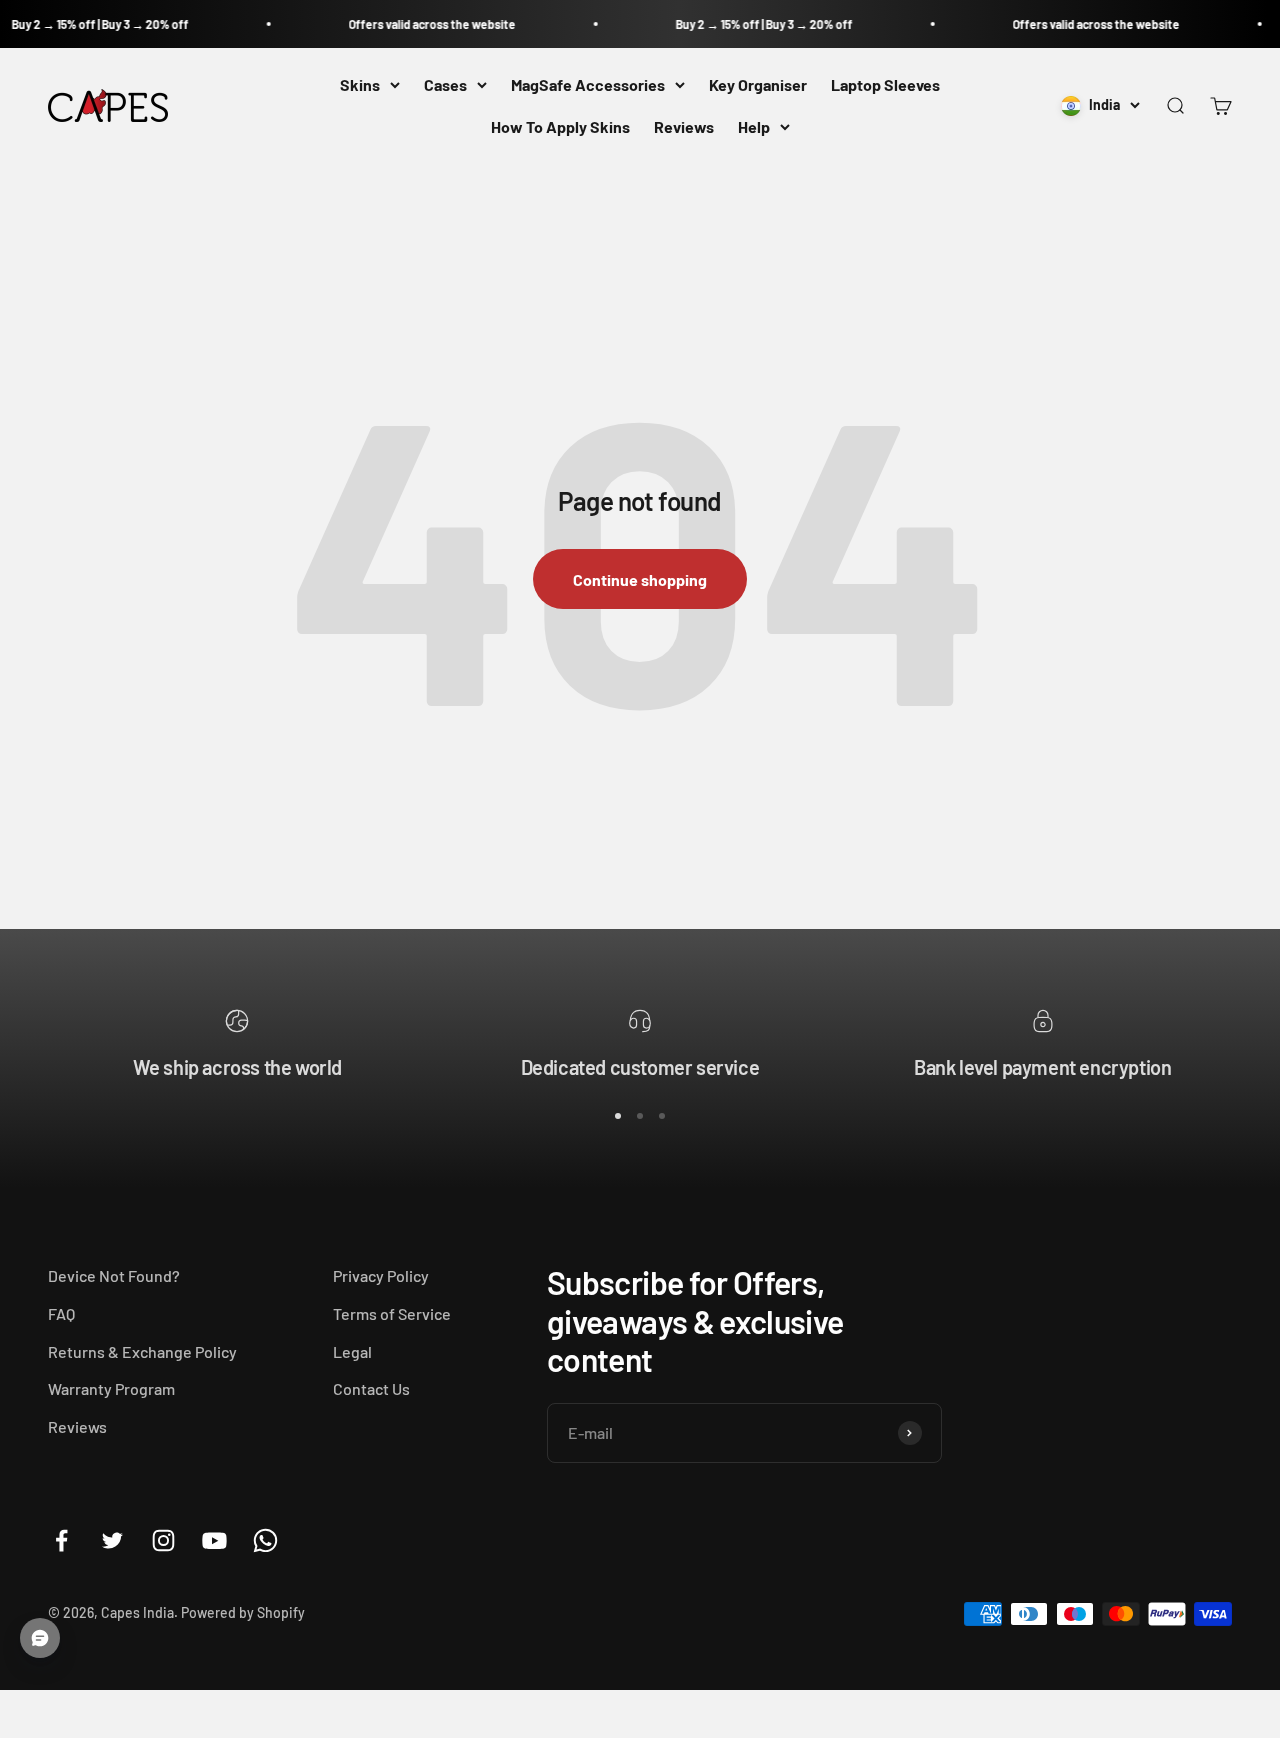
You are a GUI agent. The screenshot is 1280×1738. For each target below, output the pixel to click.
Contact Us (371, 1388)
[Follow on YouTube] (214, 1540)
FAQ (61, 1313)
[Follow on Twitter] (112, 1540)
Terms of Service (392, 1313)
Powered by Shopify (243, 1612)
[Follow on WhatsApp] (265, 1540)
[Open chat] (40, 1638)
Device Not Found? (114, 1275)
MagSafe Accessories (588, 84)
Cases (445, 84)
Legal (352, 1351)
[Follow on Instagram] (163, 1540)
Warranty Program (111, 1388)
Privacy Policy (381, 1275)
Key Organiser (758, 84)
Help (754, 126)
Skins (360, 84)
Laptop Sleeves (885, 84)
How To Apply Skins (560, 126)
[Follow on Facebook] (61, 1540)
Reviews (684, 126)
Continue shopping (640, 579)
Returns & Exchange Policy (142, 1351)
